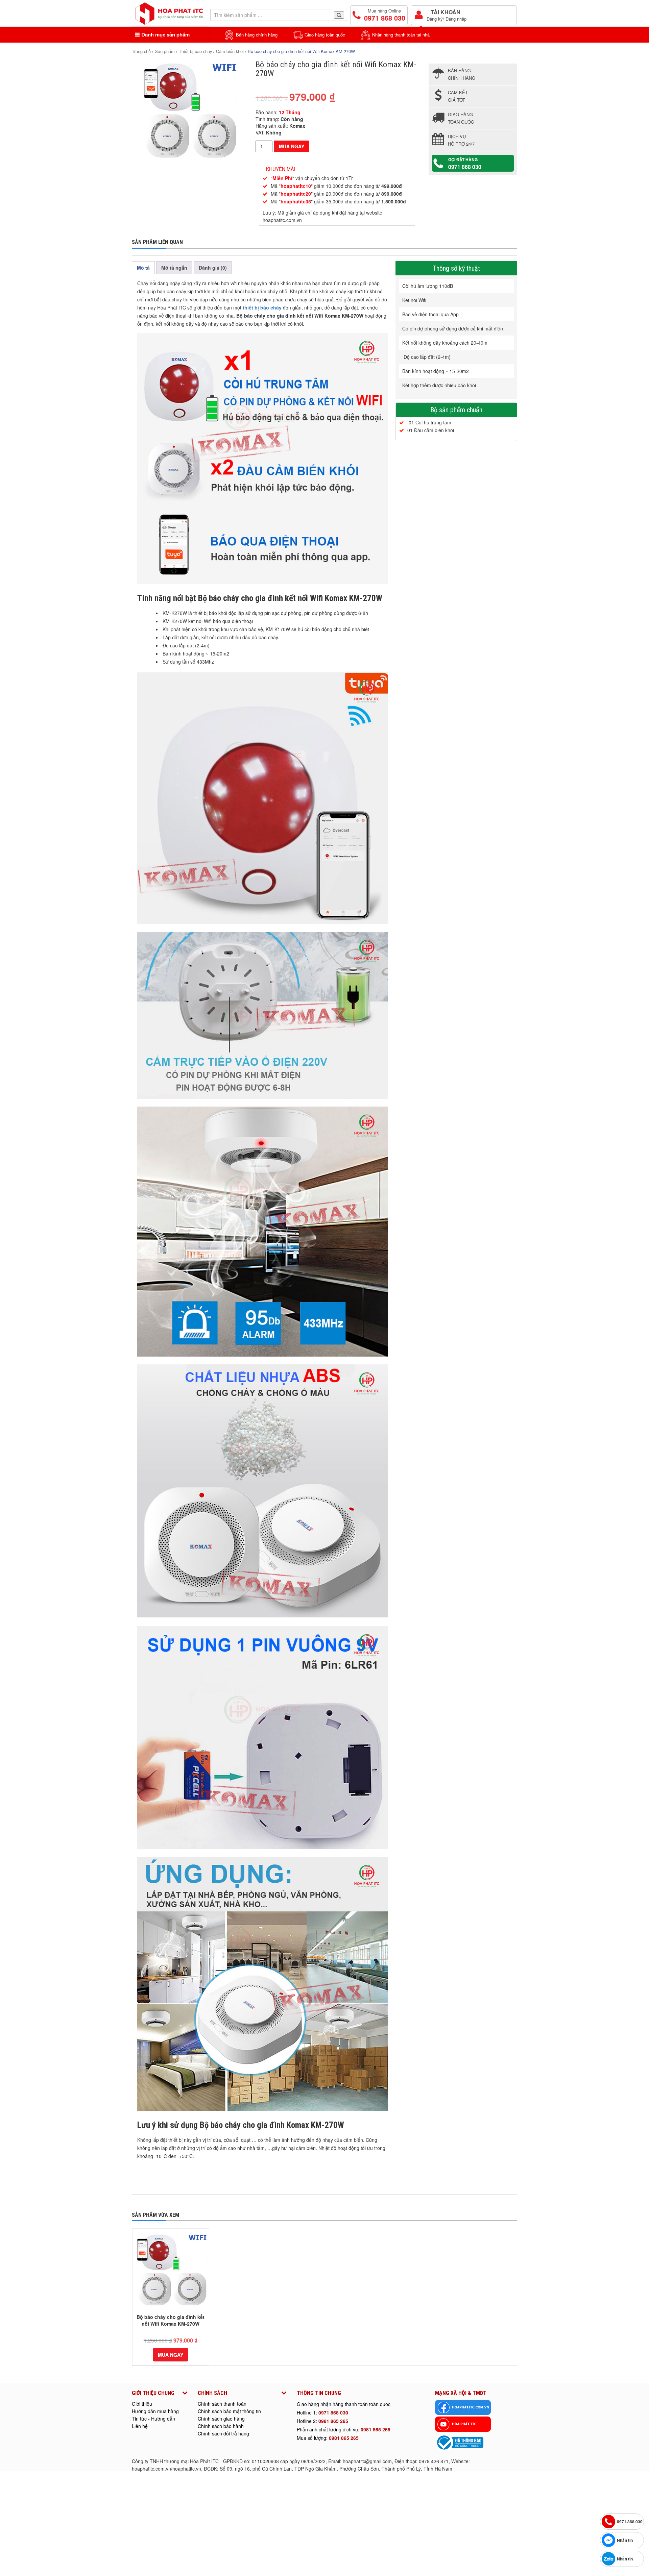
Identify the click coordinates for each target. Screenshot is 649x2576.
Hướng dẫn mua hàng (155, 2411)
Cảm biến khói (230, 51)
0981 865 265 (333, 2421)
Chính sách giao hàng (221, 2419)
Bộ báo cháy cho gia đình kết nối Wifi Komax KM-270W (171, 2320)
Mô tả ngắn (174, 268)
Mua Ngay (292, 146)
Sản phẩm (165, 51)
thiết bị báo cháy (261, 307)
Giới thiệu (142, 2404)
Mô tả (143, 268)
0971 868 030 (333, 2412)
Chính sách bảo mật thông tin (229, 2411)
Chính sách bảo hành (221, 2426)
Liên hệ (140, 2426)
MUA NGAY (171, 2355)
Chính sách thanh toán (222, 2404)
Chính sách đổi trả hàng (223, 2433)
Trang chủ (141, 51)
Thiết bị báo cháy (195, 51)
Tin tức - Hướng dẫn (153, 2419)
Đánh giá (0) (213, 268)
